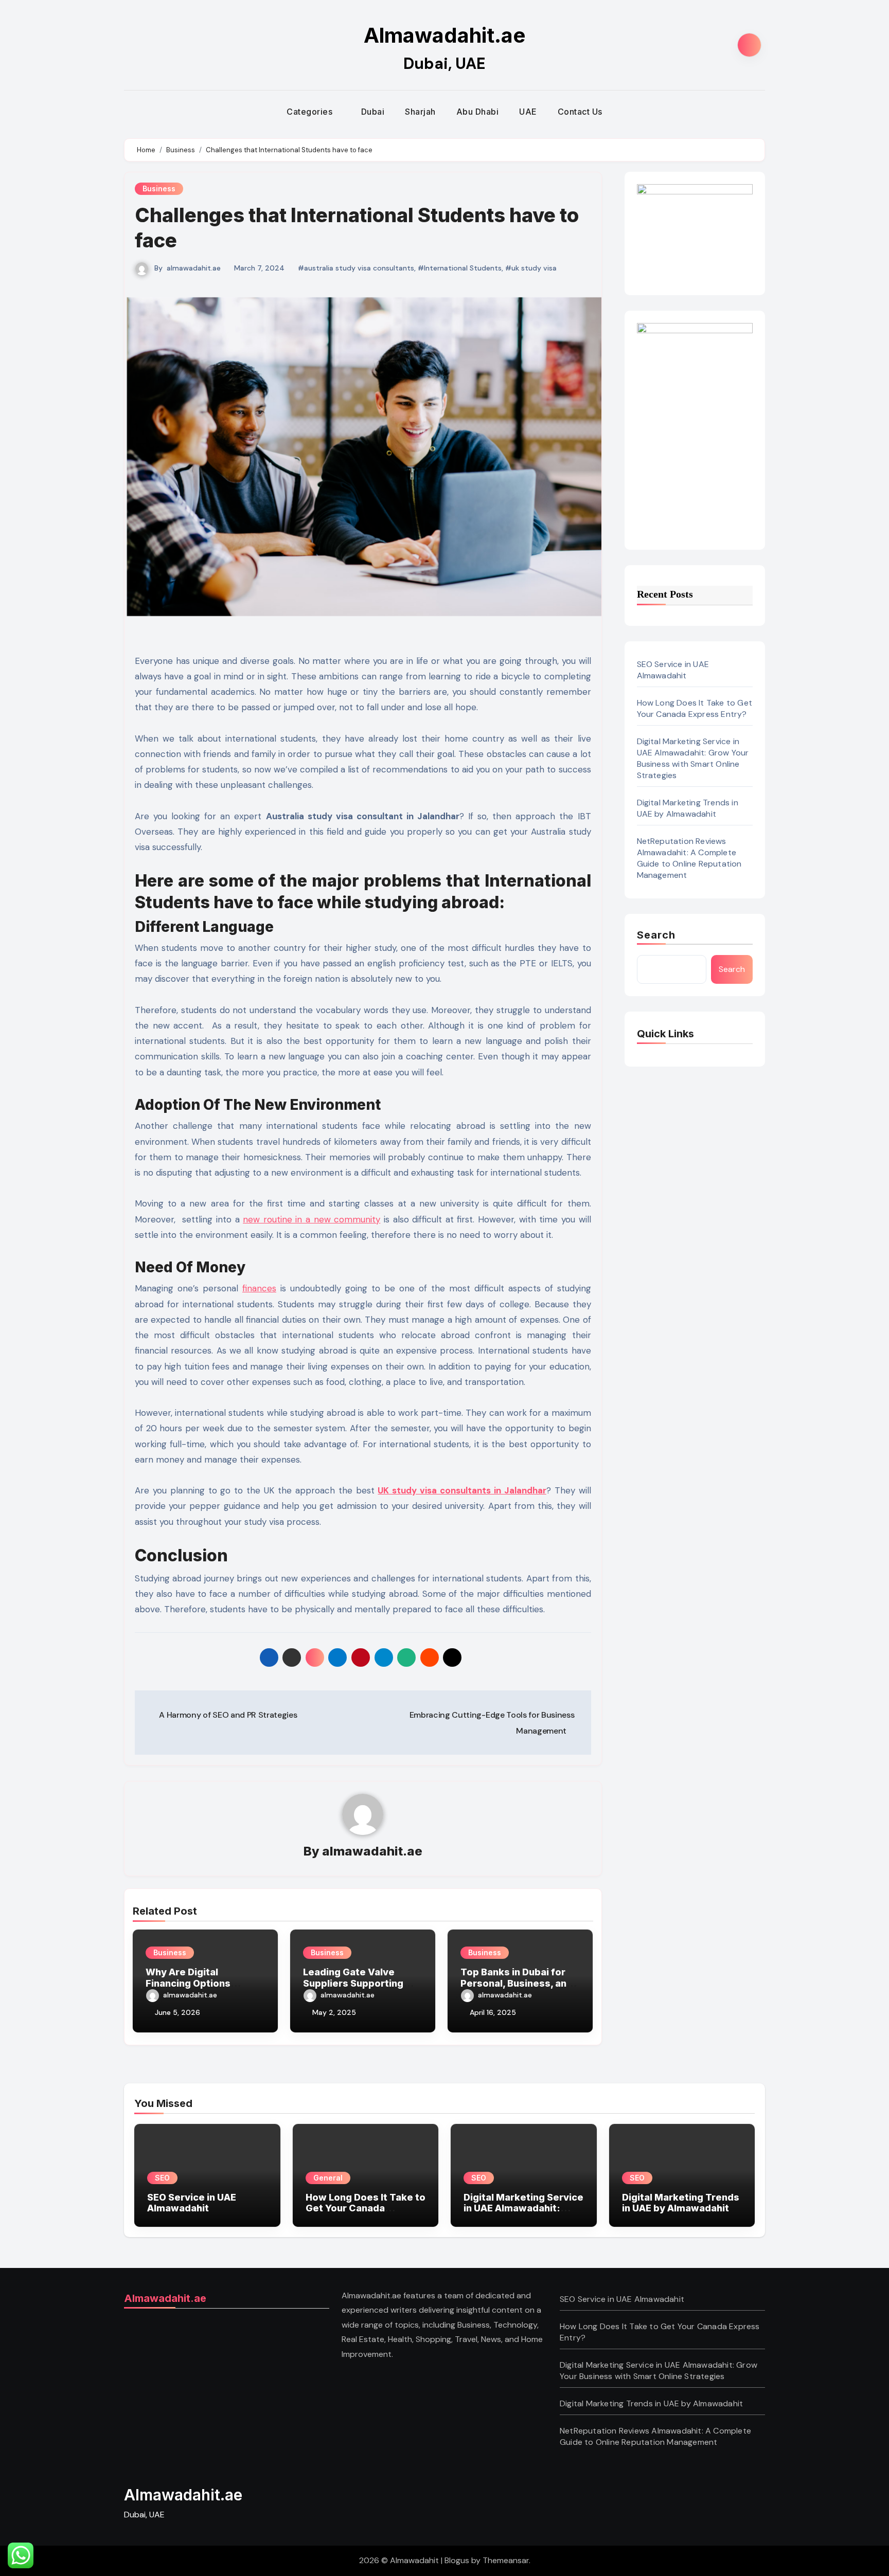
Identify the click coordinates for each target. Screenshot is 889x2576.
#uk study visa (531, 268)
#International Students (460, 268)
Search (656, 935)
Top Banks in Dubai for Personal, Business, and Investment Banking (517, 1983)
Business (159, 188)
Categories (311, 112)
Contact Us (580, 112)
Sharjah (420, 112)
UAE (528, 112)
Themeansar (506, 2560)
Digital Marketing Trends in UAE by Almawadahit (688, 808)
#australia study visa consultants (356, 268)
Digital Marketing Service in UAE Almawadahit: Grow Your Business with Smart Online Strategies (693, 758)
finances (259, 1288)
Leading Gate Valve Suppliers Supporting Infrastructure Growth (355, 1983)
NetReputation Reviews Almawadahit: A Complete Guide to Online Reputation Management (689, 858)
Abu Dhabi (478, 112)
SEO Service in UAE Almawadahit (673, 670)
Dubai (373, 112)
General (328, 2178)
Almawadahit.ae (444, 35)
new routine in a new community (312, 1219)
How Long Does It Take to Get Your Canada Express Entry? (695, 708)
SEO (162, 2178)
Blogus (457, 2560)
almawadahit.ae (194, 268)
